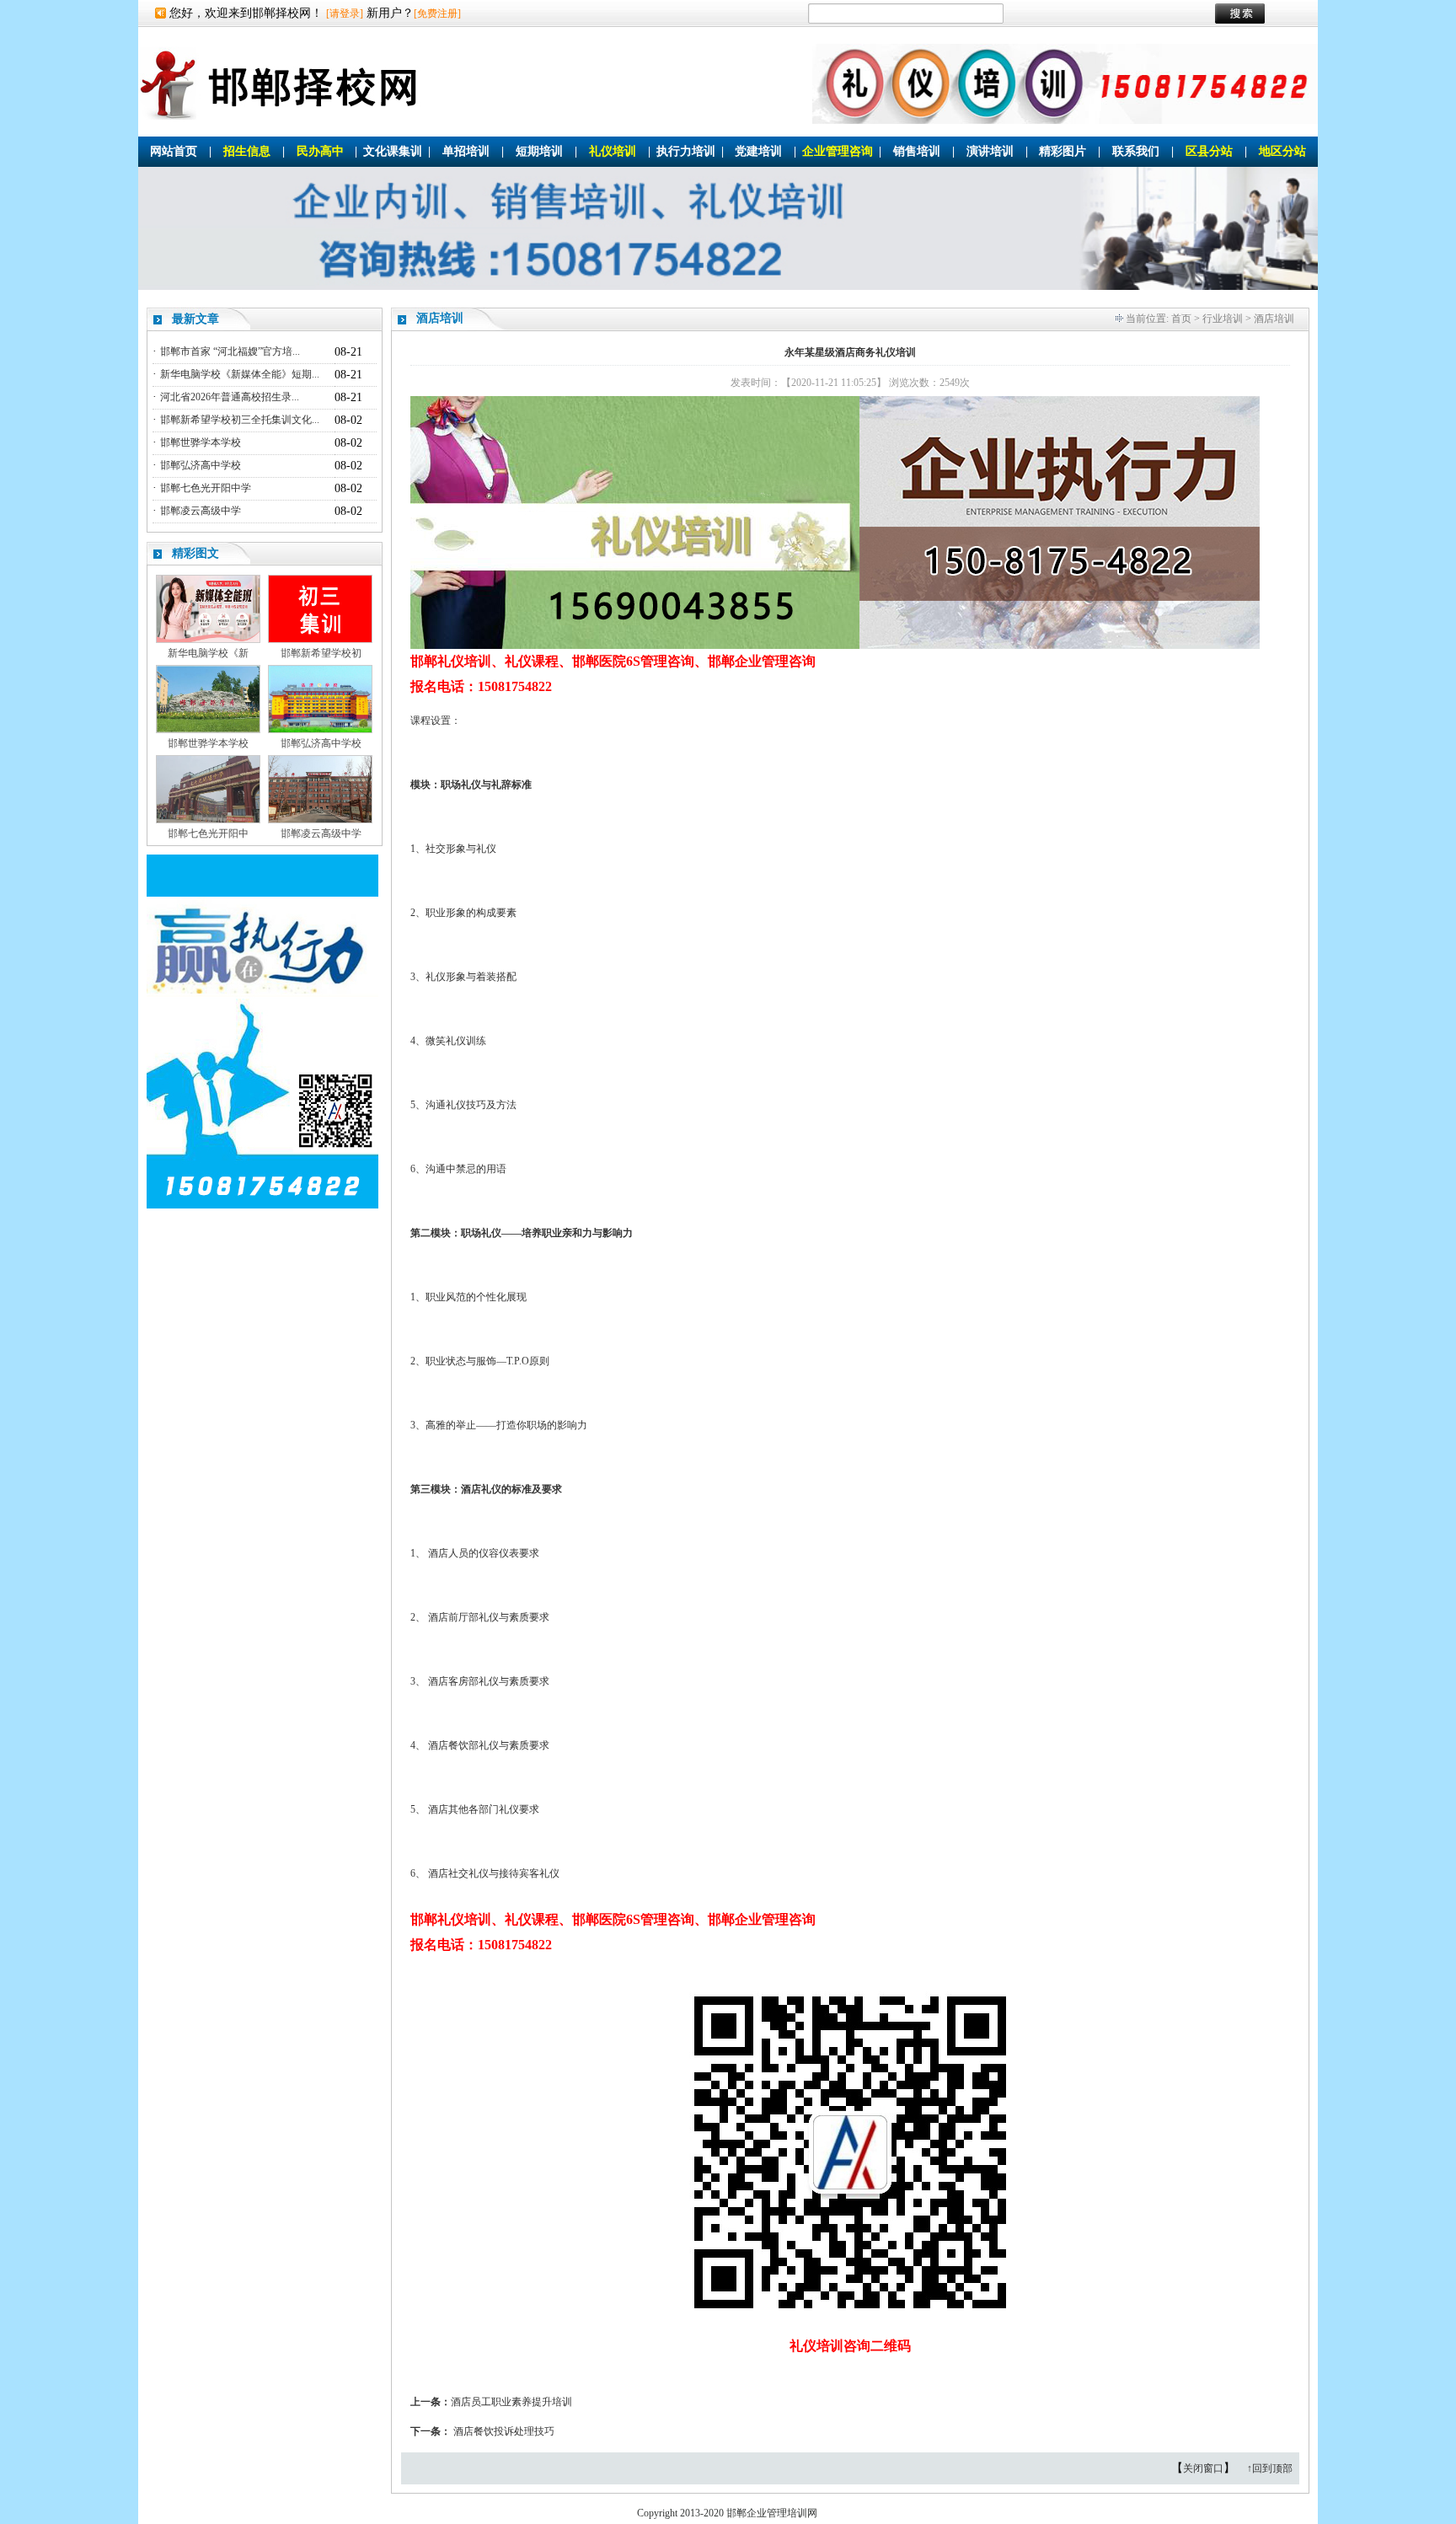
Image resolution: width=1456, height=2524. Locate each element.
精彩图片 (1063, 151)
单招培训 (466, 151)
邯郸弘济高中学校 (201, 465)
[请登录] (345, 13)
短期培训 (539, 151)
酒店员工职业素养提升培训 (511, 2402)
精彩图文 (195, 553)
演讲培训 (990, 151)
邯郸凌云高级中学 (201, 511)
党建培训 (758, 151)
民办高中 (320, 151)
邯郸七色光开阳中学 (206, 488)
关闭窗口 (1203, 2468)
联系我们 (1136, 151)
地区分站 (1282, 151)
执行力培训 (686, 151)
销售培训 (917, 151)
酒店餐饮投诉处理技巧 (504, 2431)
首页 (1181, 319)
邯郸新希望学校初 (321, 653)
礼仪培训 (613, 151)
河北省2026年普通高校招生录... (230, 397)
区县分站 (1209, 151)
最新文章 (195, 319)
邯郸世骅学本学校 (201, 442)
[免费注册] (437, 13)
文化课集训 (393, 151)
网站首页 (174, 151)
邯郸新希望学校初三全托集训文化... (240, 420)
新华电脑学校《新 (208, 653)
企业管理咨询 (838, 151)
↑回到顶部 (1270, 2468)
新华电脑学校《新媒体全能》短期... (240, 374)
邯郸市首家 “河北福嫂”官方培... (230, 351)
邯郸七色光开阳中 (208, 833)
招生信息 (247, 151)
